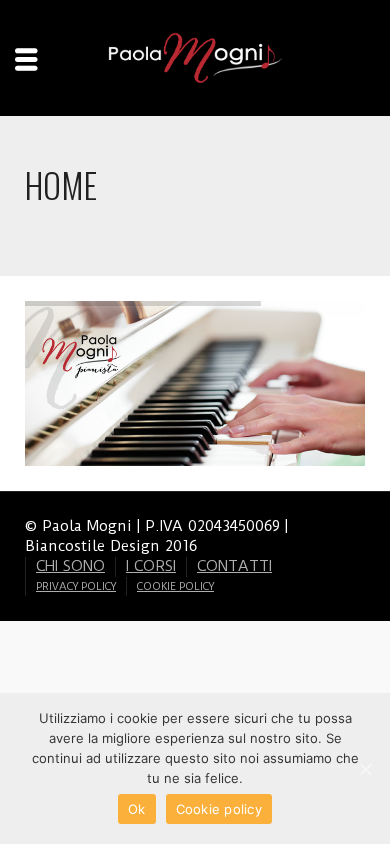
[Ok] (365, 769)
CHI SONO (70, 566)
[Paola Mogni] (195, 57)
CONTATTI (234, 566)
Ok (137, 809)
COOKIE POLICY (175, 586)
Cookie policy (219, 809)
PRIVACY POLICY (76, 586)
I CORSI (151, 566)
